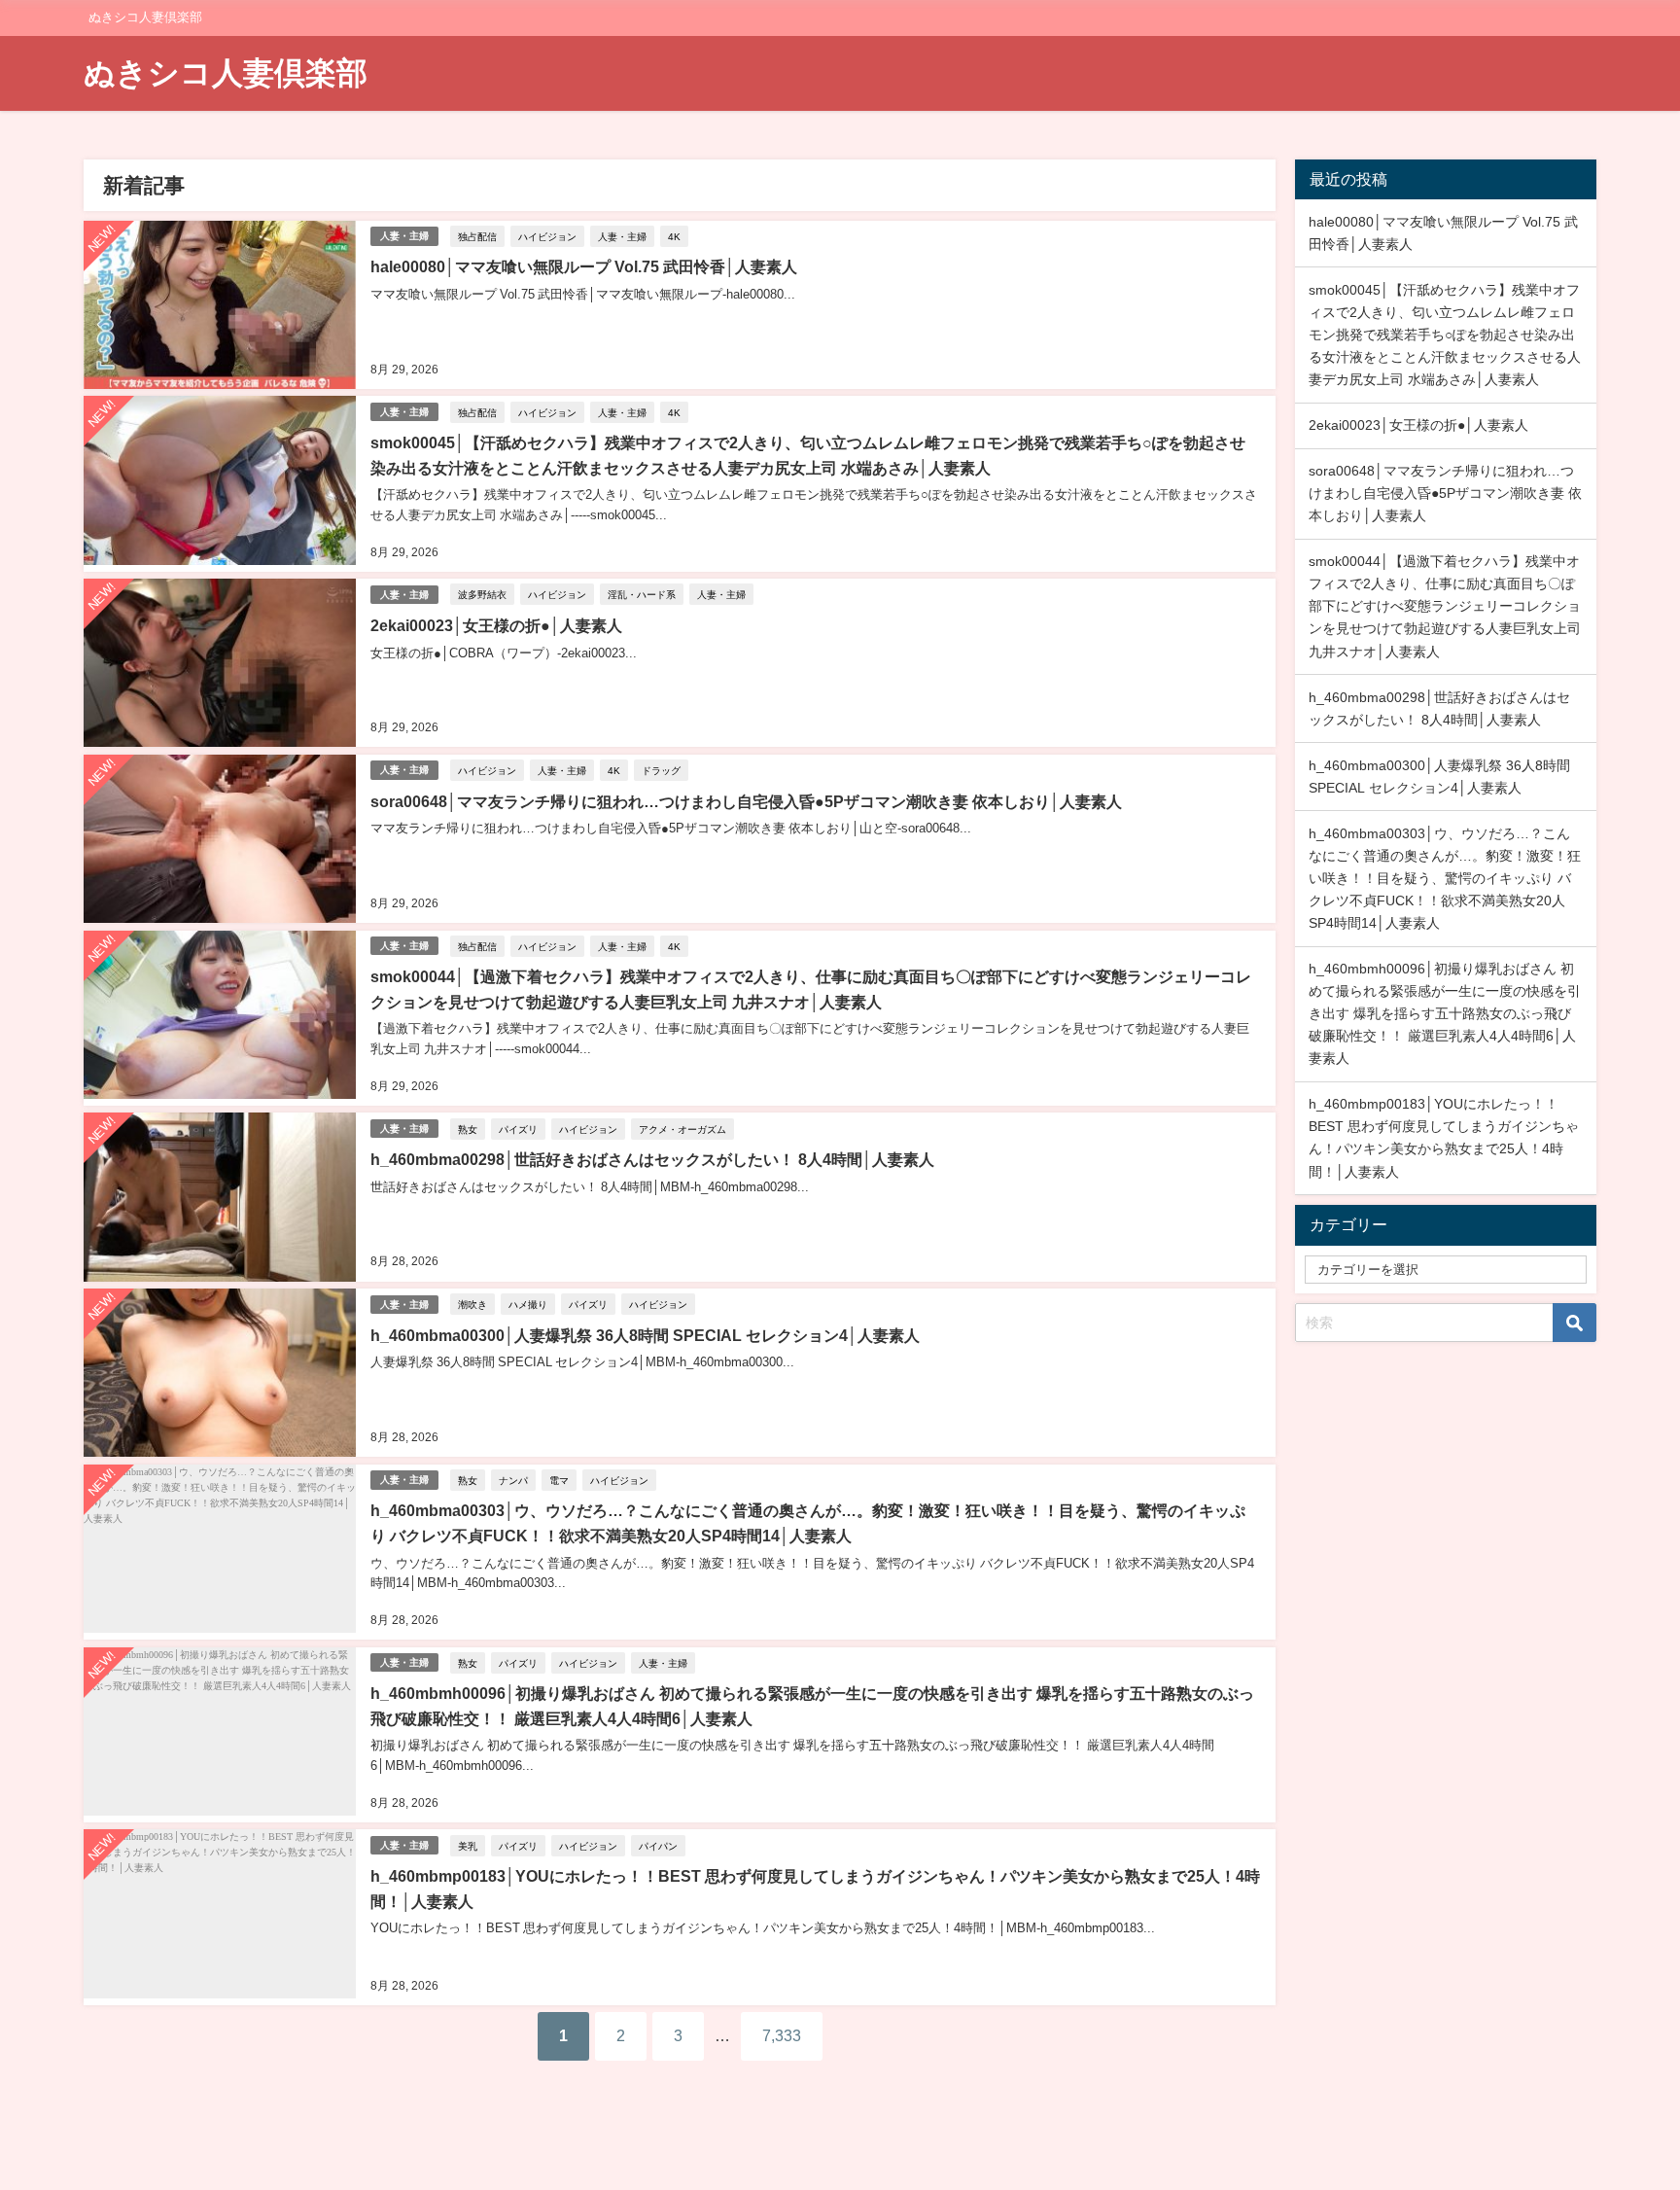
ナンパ (513, 1480)
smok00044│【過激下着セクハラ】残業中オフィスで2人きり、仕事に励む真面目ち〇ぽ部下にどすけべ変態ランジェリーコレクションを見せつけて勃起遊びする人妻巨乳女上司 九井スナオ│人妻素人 (1445, 606)
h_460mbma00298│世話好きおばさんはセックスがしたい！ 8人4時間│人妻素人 (652, 1159)
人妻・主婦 (404, 236)
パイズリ (518, 1129)
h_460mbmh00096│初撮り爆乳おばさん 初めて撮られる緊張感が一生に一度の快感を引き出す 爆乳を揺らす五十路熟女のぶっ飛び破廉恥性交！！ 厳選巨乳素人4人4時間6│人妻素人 (1445, 1013)
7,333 (782, 2035)
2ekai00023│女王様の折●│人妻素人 (496, 625)
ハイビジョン (547, 236)
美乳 (468, 1846)
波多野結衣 (482, 594)
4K (674, 236)
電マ (559, 1480)
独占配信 (477, 236)
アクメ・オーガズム (682, 1129)
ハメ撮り (528, 1304)
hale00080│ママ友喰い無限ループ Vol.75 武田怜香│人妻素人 (584, 266)
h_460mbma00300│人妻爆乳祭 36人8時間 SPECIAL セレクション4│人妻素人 (645, 1335)
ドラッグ (661, 770)
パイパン (658, 1846)
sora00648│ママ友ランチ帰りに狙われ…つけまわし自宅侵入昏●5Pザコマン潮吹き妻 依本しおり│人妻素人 (746, 801)
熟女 (468, 1129)
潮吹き (472, 1304)
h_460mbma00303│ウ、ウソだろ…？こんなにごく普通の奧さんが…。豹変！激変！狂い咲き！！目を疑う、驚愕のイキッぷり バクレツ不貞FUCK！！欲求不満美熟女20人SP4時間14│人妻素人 (1445, 878)
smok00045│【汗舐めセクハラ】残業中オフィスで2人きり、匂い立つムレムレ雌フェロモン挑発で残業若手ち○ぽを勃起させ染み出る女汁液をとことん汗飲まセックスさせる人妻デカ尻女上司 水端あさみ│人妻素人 (1445, 335)
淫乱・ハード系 (642, 594)
